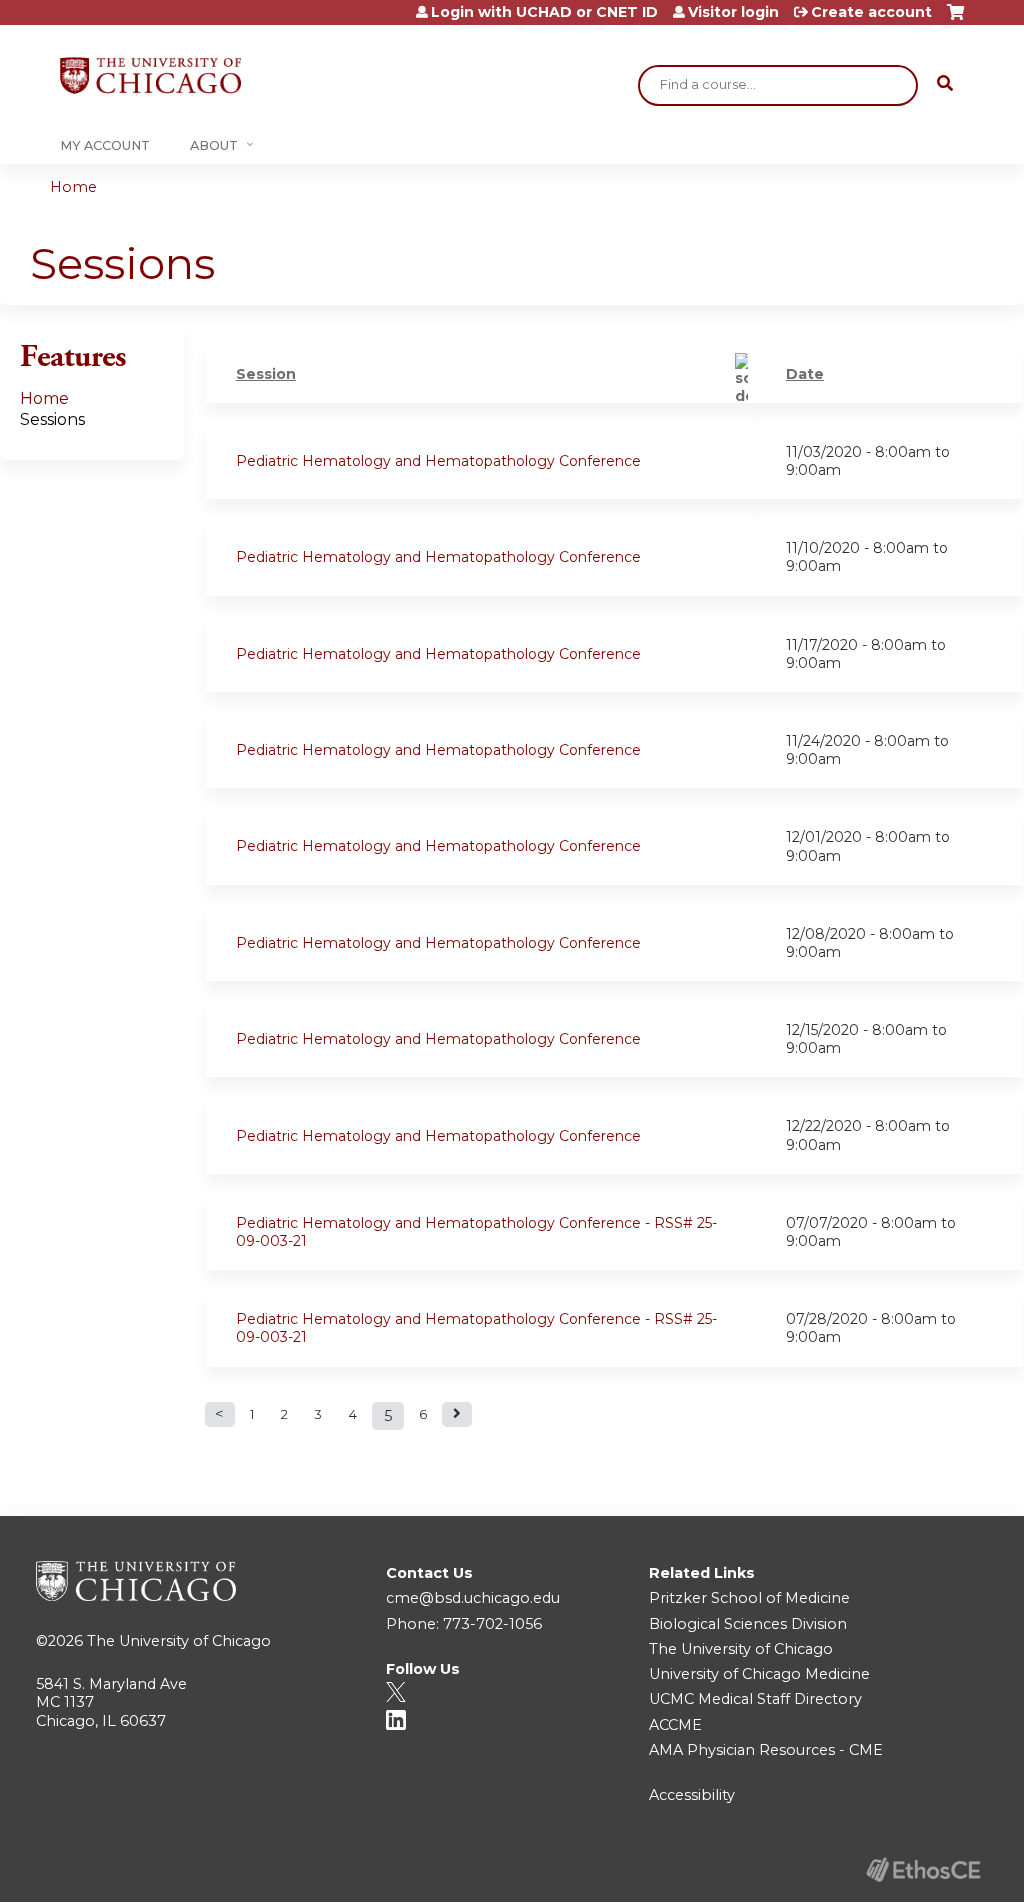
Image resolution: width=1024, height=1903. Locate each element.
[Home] (150, 75)
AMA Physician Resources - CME (766, 1750)
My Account (105, 145)
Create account (871, 12)
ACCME (675, 1725)
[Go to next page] (457, 1414)
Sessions (52, 419)
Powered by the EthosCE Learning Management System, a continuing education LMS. (923, 1869)
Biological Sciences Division (748, 1624)
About (214, 145)
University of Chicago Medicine (759, 1674)
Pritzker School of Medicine (749, 1598)
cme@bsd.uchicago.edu (473, 1598)
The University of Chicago (179, 1641)
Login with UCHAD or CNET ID (544, 12)
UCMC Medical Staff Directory (755, 1699)
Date (805, 374)
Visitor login (733, 12)
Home (73, 187)
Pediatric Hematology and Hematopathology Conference (438, 461)
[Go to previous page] (220, 1414)
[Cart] (955, 19)
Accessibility (692, 1795)
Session (266, 374)
